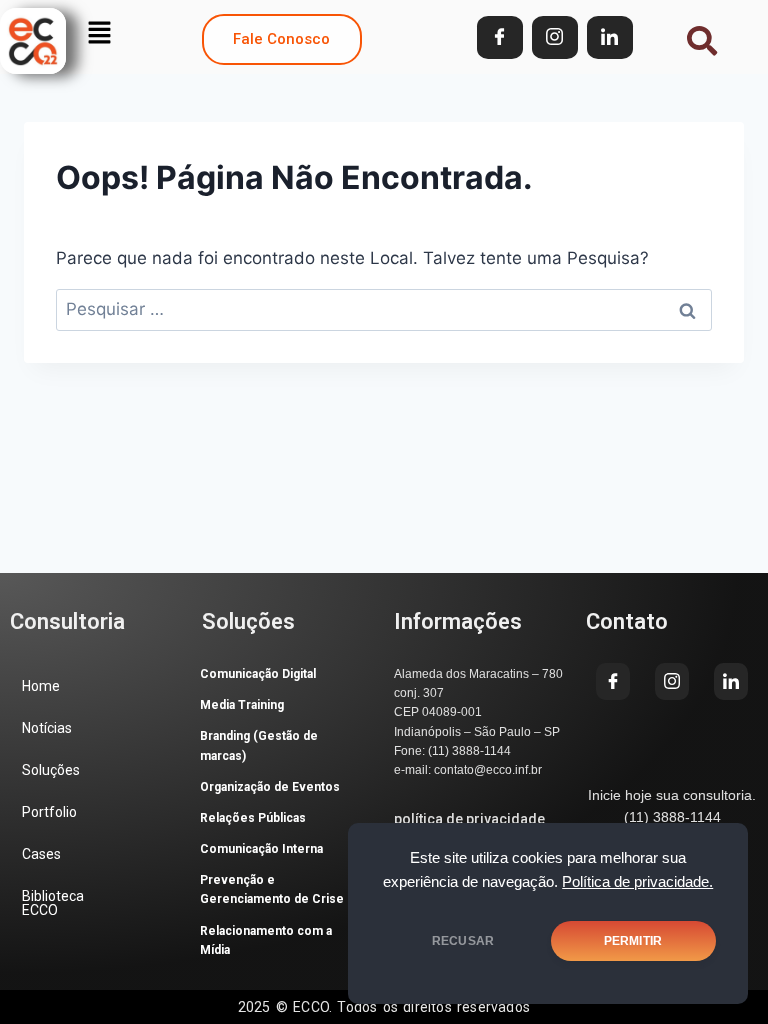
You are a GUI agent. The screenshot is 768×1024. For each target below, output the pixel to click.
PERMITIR (633, 941)
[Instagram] (555, 37)
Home (41, 686)
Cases (41, 854)
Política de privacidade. (637, 882)
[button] (99, 32)
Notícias (47, 728)
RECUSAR (463, 941)
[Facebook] (500, 37)
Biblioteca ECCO (53, 903)
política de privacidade (469, 819)
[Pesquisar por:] (384, 309)
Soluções (51, 770)
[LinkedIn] (610, 37)
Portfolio (49, 812)
